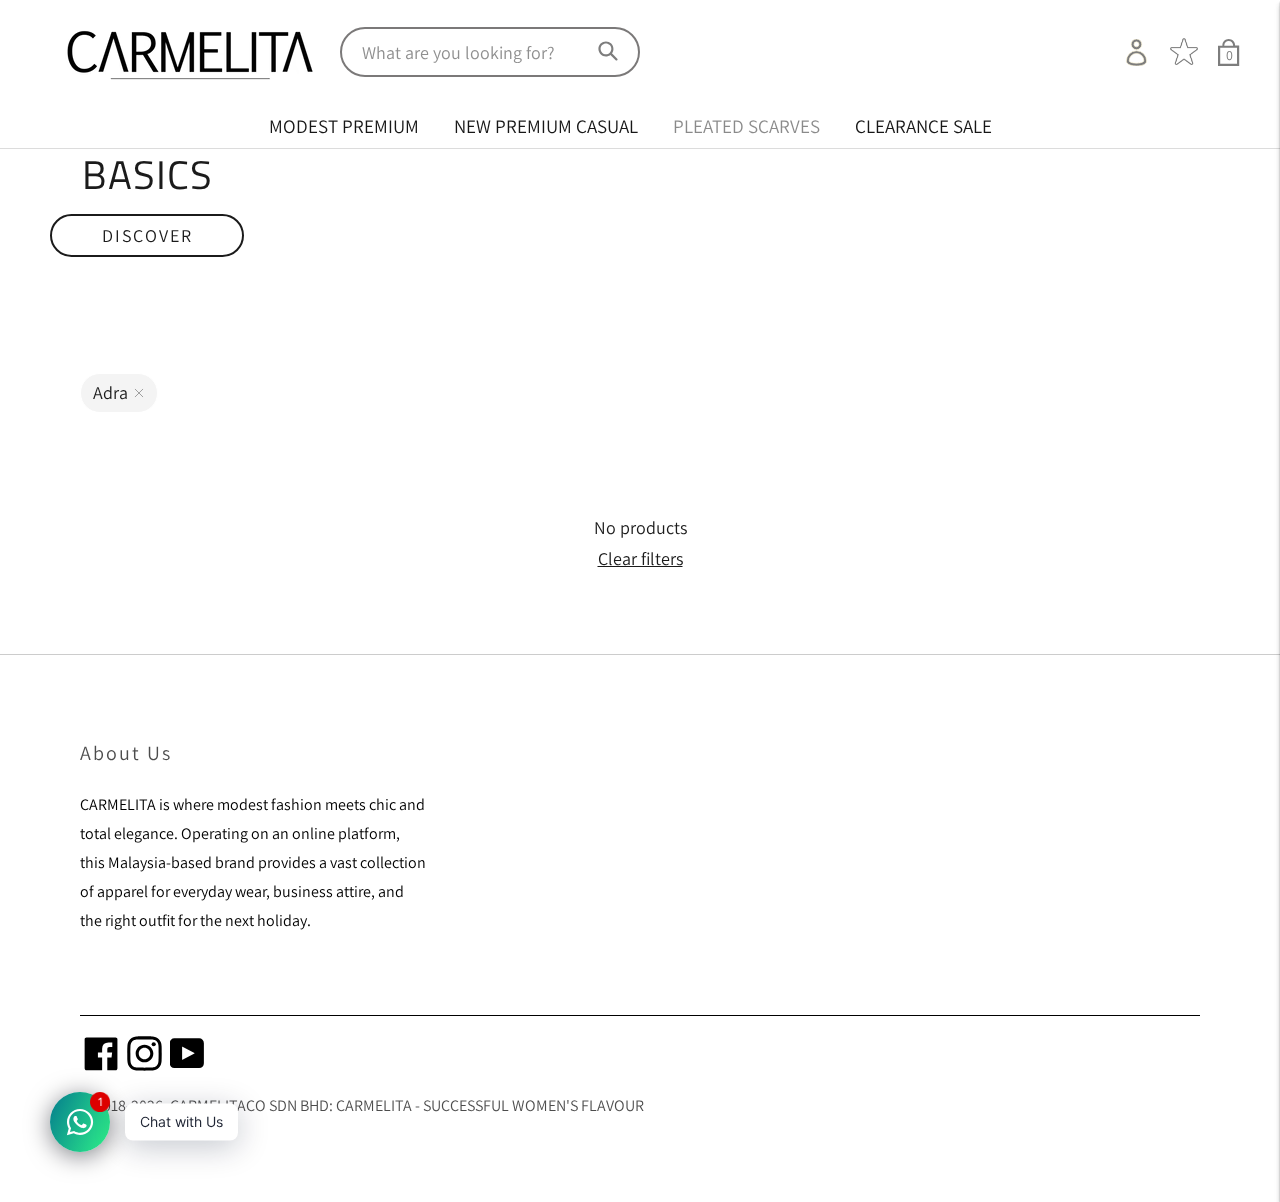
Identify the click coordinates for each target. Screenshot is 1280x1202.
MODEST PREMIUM (344, 126)
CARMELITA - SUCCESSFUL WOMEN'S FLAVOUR (490, 1105)
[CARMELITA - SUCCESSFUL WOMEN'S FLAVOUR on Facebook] (101, 1064)
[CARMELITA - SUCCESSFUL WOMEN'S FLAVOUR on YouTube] (187, 1064)
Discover (147, 235)
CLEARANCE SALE (923, 126)
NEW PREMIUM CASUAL (546, 126)
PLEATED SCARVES (746, 126)
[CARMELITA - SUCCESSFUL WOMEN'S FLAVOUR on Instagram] (144, 1064)
